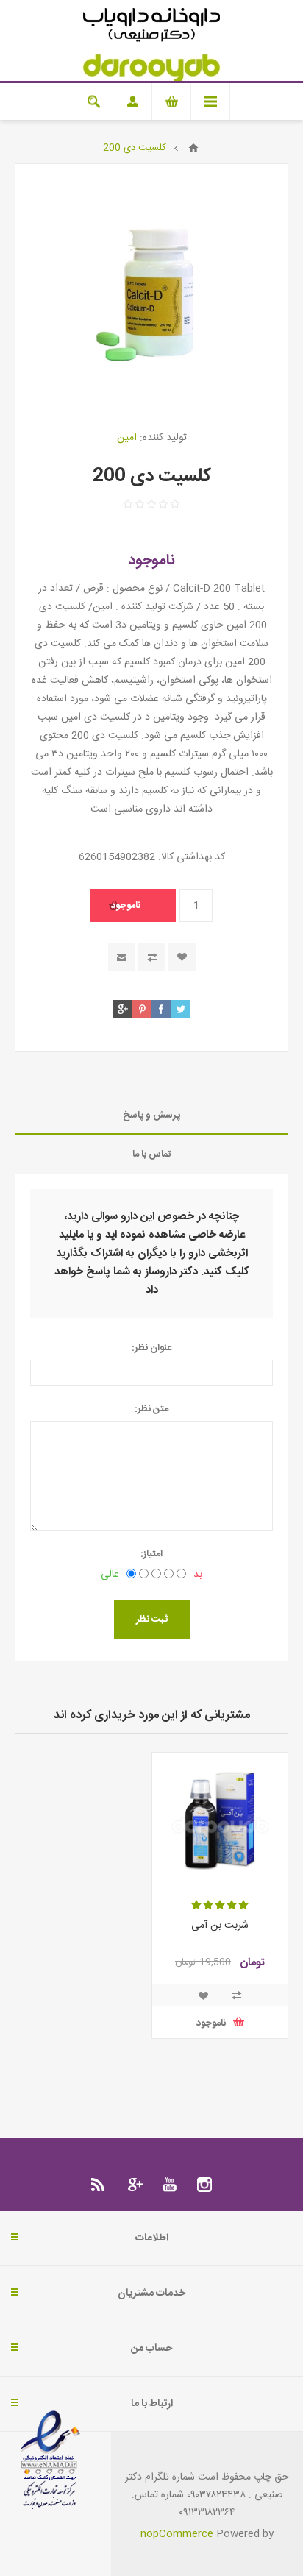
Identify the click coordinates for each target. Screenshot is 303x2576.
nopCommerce (177, 2534)
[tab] (151, 1116)
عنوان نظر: (151, 1348)
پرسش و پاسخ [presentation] (151, 1115)
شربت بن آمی (220, 1926)
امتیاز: (151, 1554)
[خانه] (193, 148)
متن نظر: (151, 1409)
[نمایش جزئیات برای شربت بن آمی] (220, 1820)
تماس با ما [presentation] (152, 1154)
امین (127, 438)
